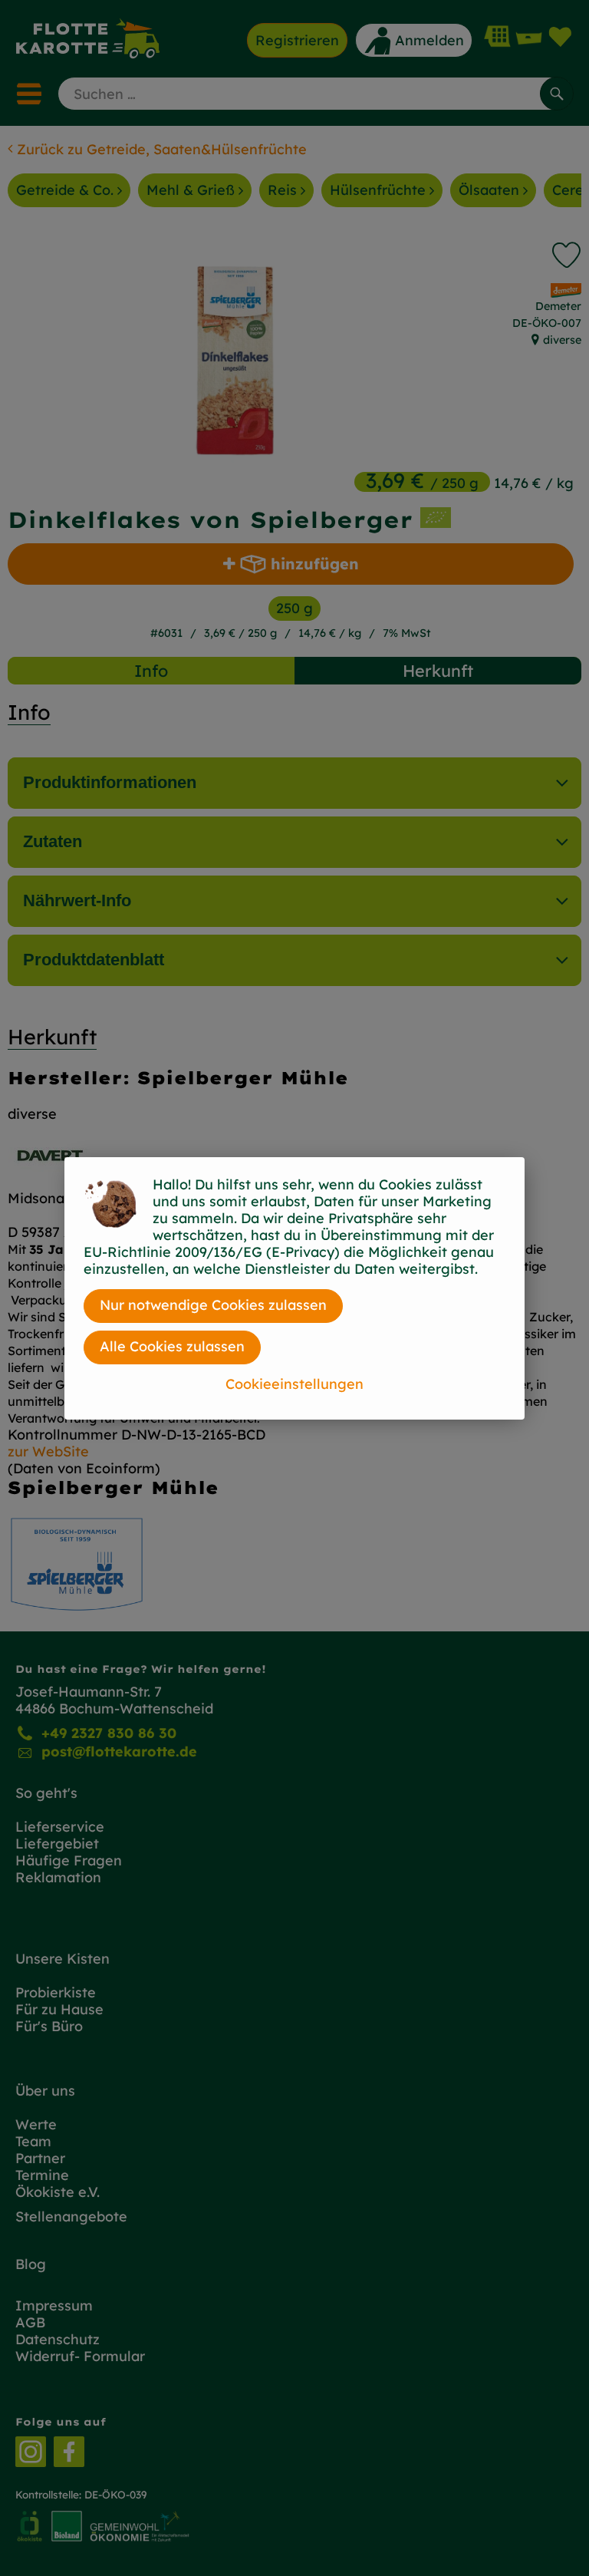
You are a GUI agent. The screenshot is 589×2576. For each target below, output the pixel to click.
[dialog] (294, 1288)
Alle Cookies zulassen (172, 1346)
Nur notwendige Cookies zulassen (213, 1305)
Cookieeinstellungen (294, 1384)
